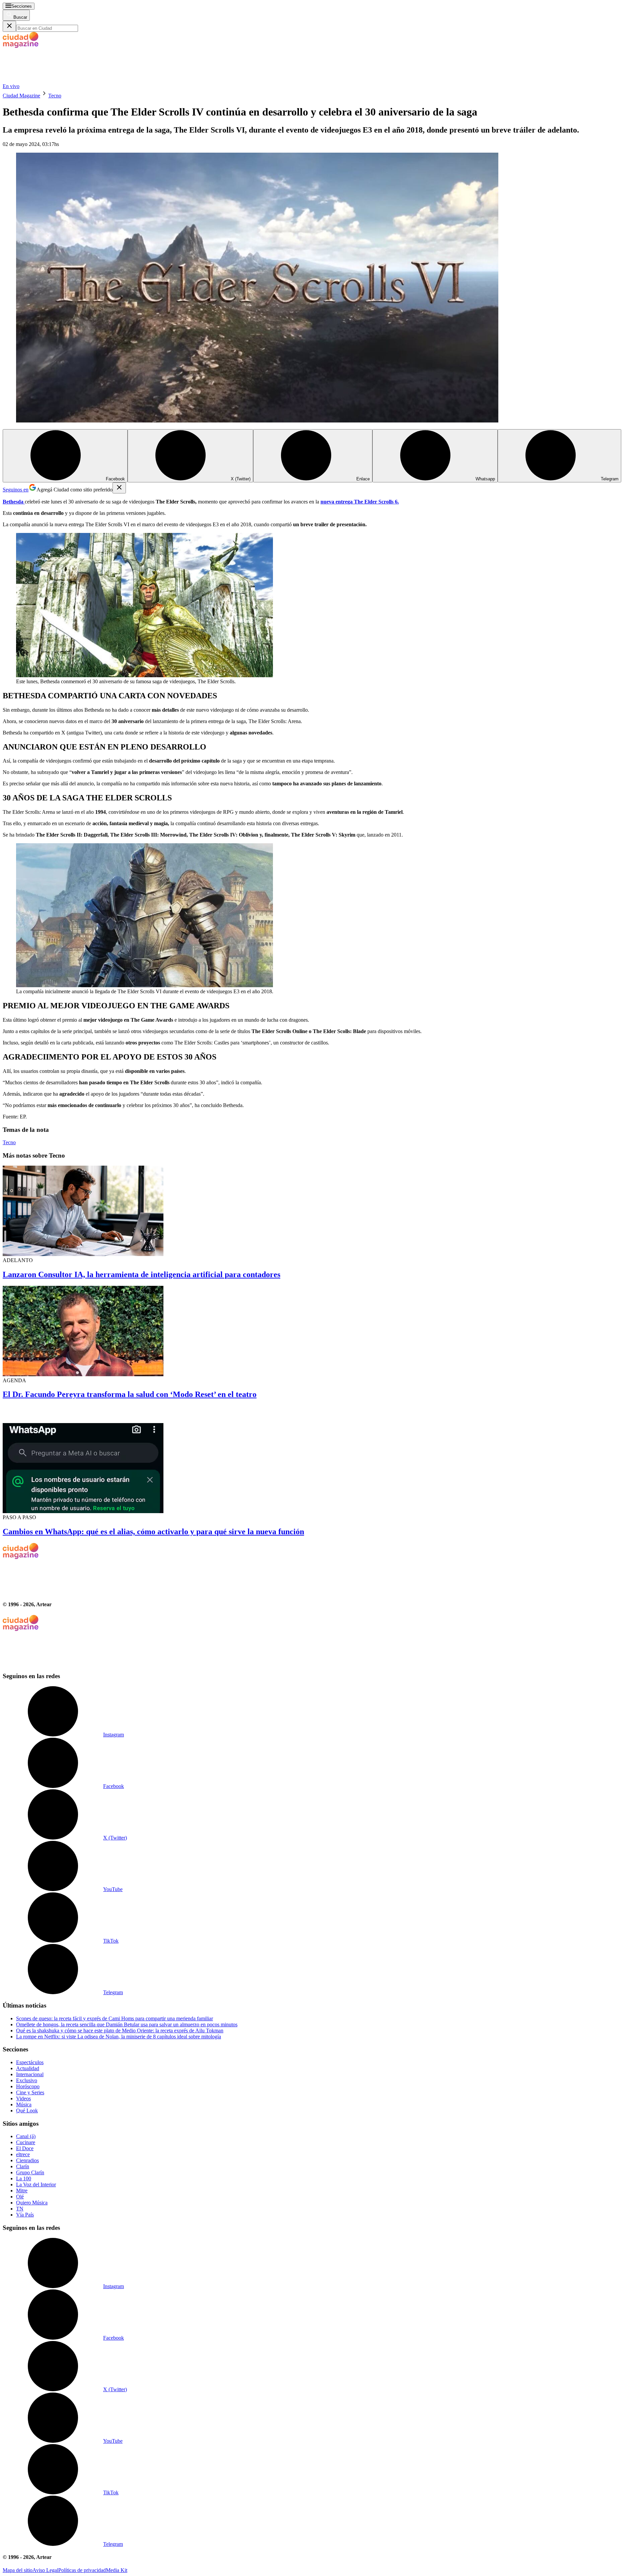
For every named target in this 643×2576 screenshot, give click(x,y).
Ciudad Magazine (21, 96)
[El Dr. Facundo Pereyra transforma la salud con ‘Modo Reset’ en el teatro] (321, 1332)
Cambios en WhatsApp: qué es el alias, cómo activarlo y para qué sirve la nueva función (153, 1532)
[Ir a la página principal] (53, 80)
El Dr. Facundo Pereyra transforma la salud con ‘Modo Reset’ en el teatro (130, 1394)
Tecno (55, 96)
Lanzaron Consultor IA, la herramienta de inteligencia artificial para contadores (141, 1274)
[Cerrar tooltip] (119, 488)
